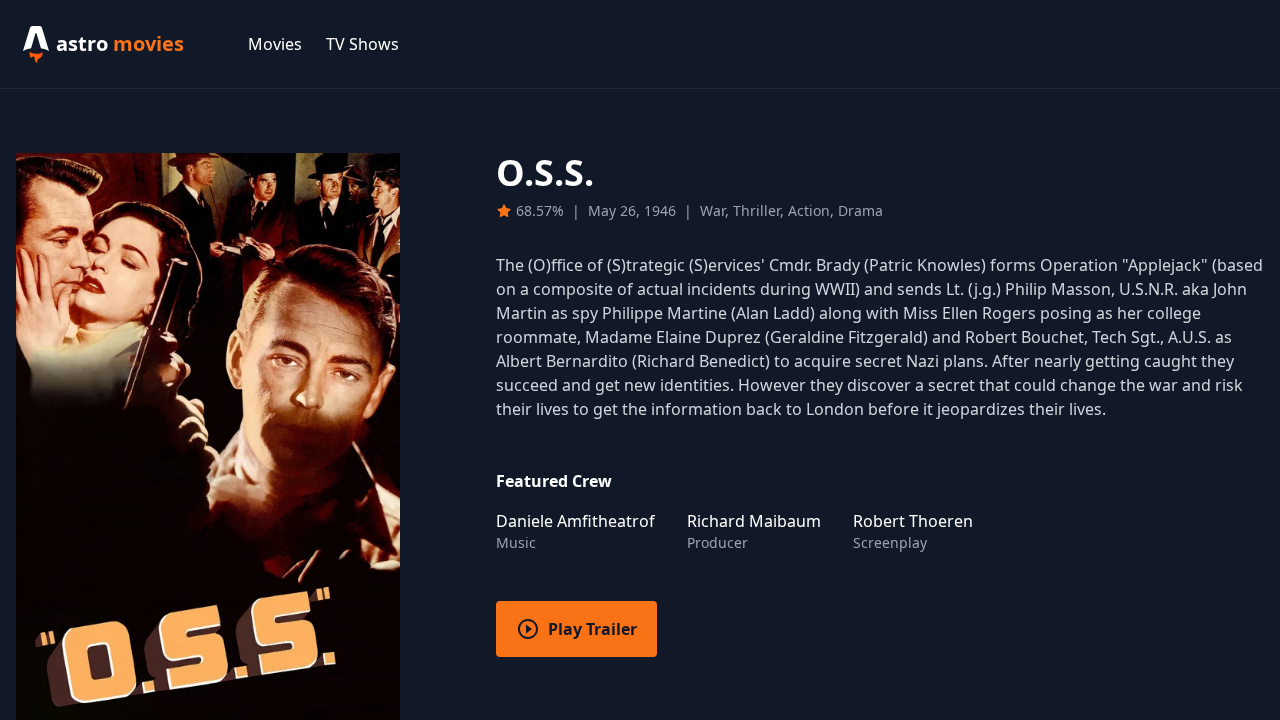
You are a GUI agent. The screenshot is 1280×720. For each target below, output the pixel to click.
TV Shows (362, 44)
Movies (275, 44)
